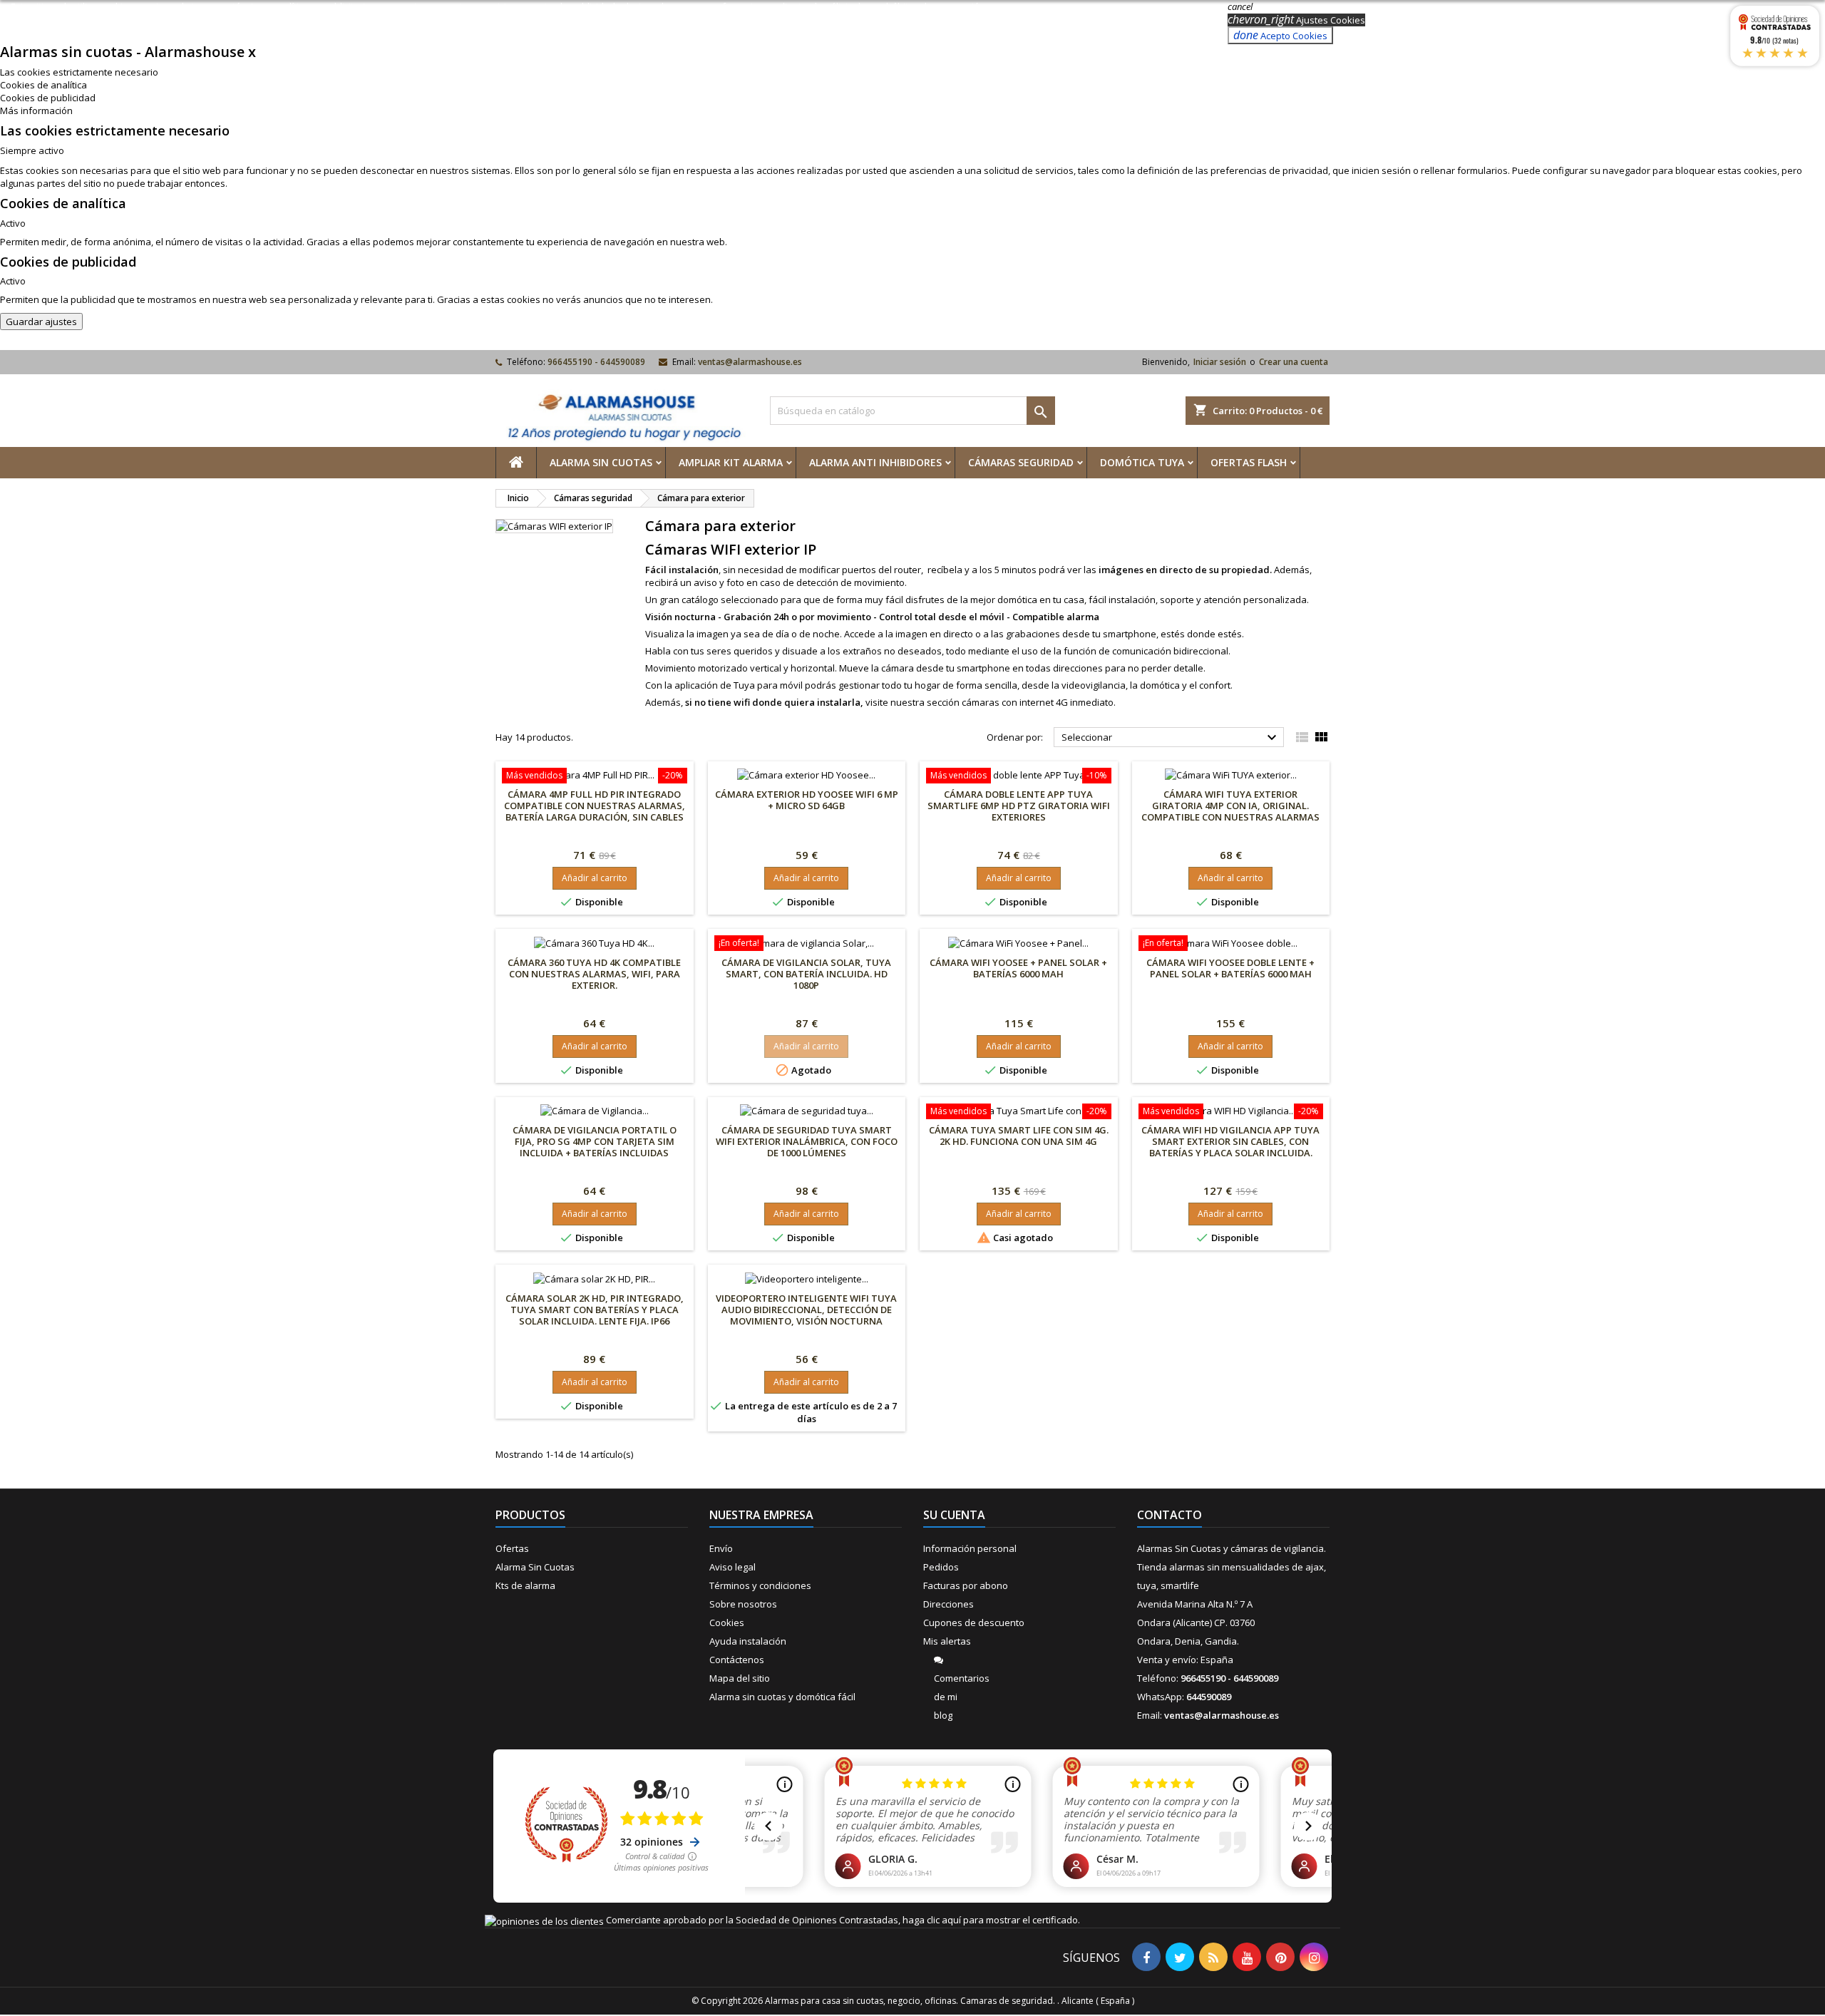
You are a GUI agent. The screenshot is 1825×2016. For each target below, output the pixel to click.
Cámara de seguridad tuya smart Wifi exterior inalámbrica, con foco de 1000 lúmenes (807, 1141)
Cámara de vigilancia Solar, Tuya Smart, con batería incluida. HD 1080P (806, 974)
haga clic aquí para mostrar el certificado (990, 1920)
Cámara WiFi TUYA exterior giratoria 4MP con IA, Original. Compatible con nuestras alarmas (1230, 806)
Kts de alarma (525, 1585)
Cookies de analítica (43, 85)
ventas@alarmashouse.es (750, 362)
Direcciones (949, 1604)
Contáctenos (737, 1660)
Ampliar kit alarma (731, 462)
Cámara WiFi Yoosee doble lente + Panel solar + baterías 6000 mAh (1230, 968)
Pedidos (941, 1567)
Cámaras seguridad (1021, 462)
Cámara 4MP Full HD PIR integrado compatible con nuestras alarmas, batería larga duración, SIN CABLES (595, 806)
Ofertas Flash (1249, 462)
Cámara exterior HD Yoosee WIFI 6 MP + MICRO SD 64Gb (807, 800)
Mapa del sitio (740, 1678)
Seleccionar (1171, 738)
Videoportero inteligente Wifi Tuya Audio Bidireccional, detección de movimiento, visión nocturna (806, 1310)
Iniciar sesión (1220, 362)
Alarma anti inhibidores (875, 462)
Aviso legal (732, 1567)
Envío (721, 1548)
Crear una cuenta (1294, 362)
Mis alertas (947, 1641)
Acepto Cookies (1280, 35)
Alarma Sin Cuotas (601, 462)
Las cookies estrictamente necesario (79, 72)
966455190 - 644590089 (596, 362)
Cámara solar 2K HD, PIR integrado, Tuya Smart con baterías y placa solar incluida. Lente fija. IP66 (595, 1310)
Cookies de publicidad (48, 98)
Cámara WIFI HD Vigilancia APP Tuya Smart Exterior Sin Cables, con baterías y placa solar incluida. (1230, 1141)
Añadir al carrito (595, 878)
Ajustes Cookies (1296, 20)
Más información (36, 110)
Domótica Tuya (1142, 462)
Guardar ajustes (41, 322)
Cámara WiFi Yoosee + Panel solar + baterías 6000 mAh (1018, 968)
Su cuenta (954, 1515)
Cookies (727, 1622)
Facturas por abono (966, 1585)
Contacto (1169, 1515)
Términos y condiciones (760, 1585)
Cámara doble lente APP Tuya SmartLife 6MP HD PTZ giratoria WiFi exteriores (1019, 806)
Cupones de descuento (974, 1622)
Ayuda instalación (748, 1641)
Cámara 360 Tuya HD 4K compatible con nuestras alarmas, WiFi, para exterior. (594, 974)
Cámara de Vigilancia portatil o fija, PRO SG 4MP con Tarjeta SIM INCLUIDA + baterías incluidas (595, 1141)
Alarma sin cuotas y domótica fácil (782, 1697)
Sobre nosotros (743, 1604)
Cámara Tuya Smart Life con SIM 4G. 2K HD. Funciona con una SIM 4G (1019, 1136)
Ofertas (512, 1548)
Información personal (970, 1548)
